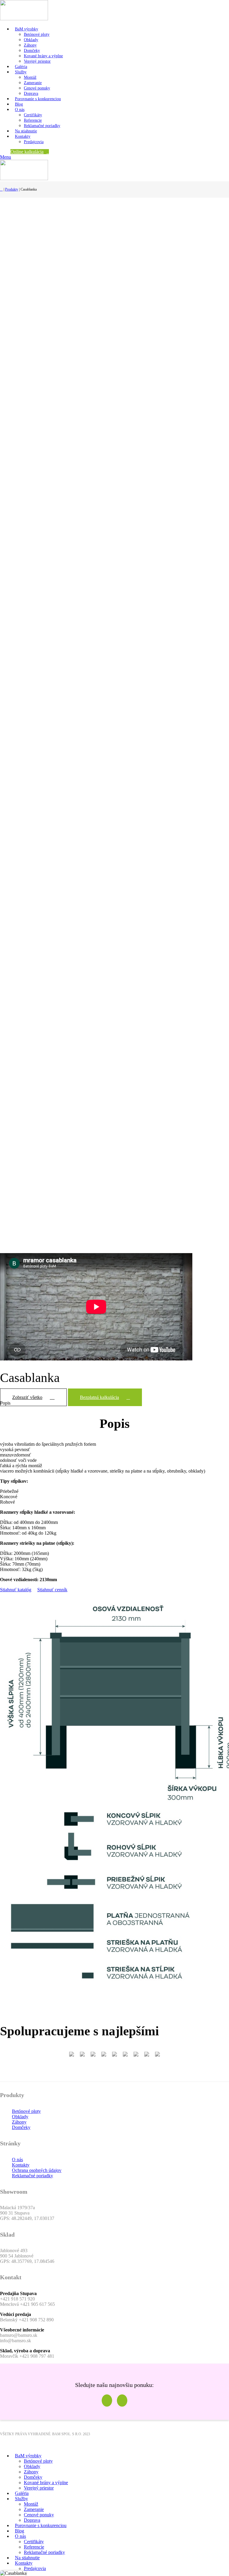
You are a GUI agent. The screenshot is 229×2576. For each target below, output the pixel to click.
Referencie (33, 120)
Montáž (30, 77)
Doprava (31, 93)
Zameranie (33, 83)
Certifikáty (33, 115)
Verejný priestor (37, 61)
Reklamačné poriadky (42, 126)
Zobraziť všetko (27, 1397)
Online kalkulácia (27, 152)
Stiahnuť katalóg (16, 1590)
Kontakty (21, 2165)
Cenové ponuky (37, 88)
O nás (17, 2160)
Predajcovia (34, 142)
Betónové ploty (37, 34)
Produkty (12, 189)
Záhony (30, 45)
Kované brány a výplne (43, 56)
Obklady (31, 40)
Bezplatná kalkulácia (99, 1397)
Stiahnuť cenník (52, 1590)
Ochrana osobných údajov (37, 2170)
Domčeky (32, 51)
